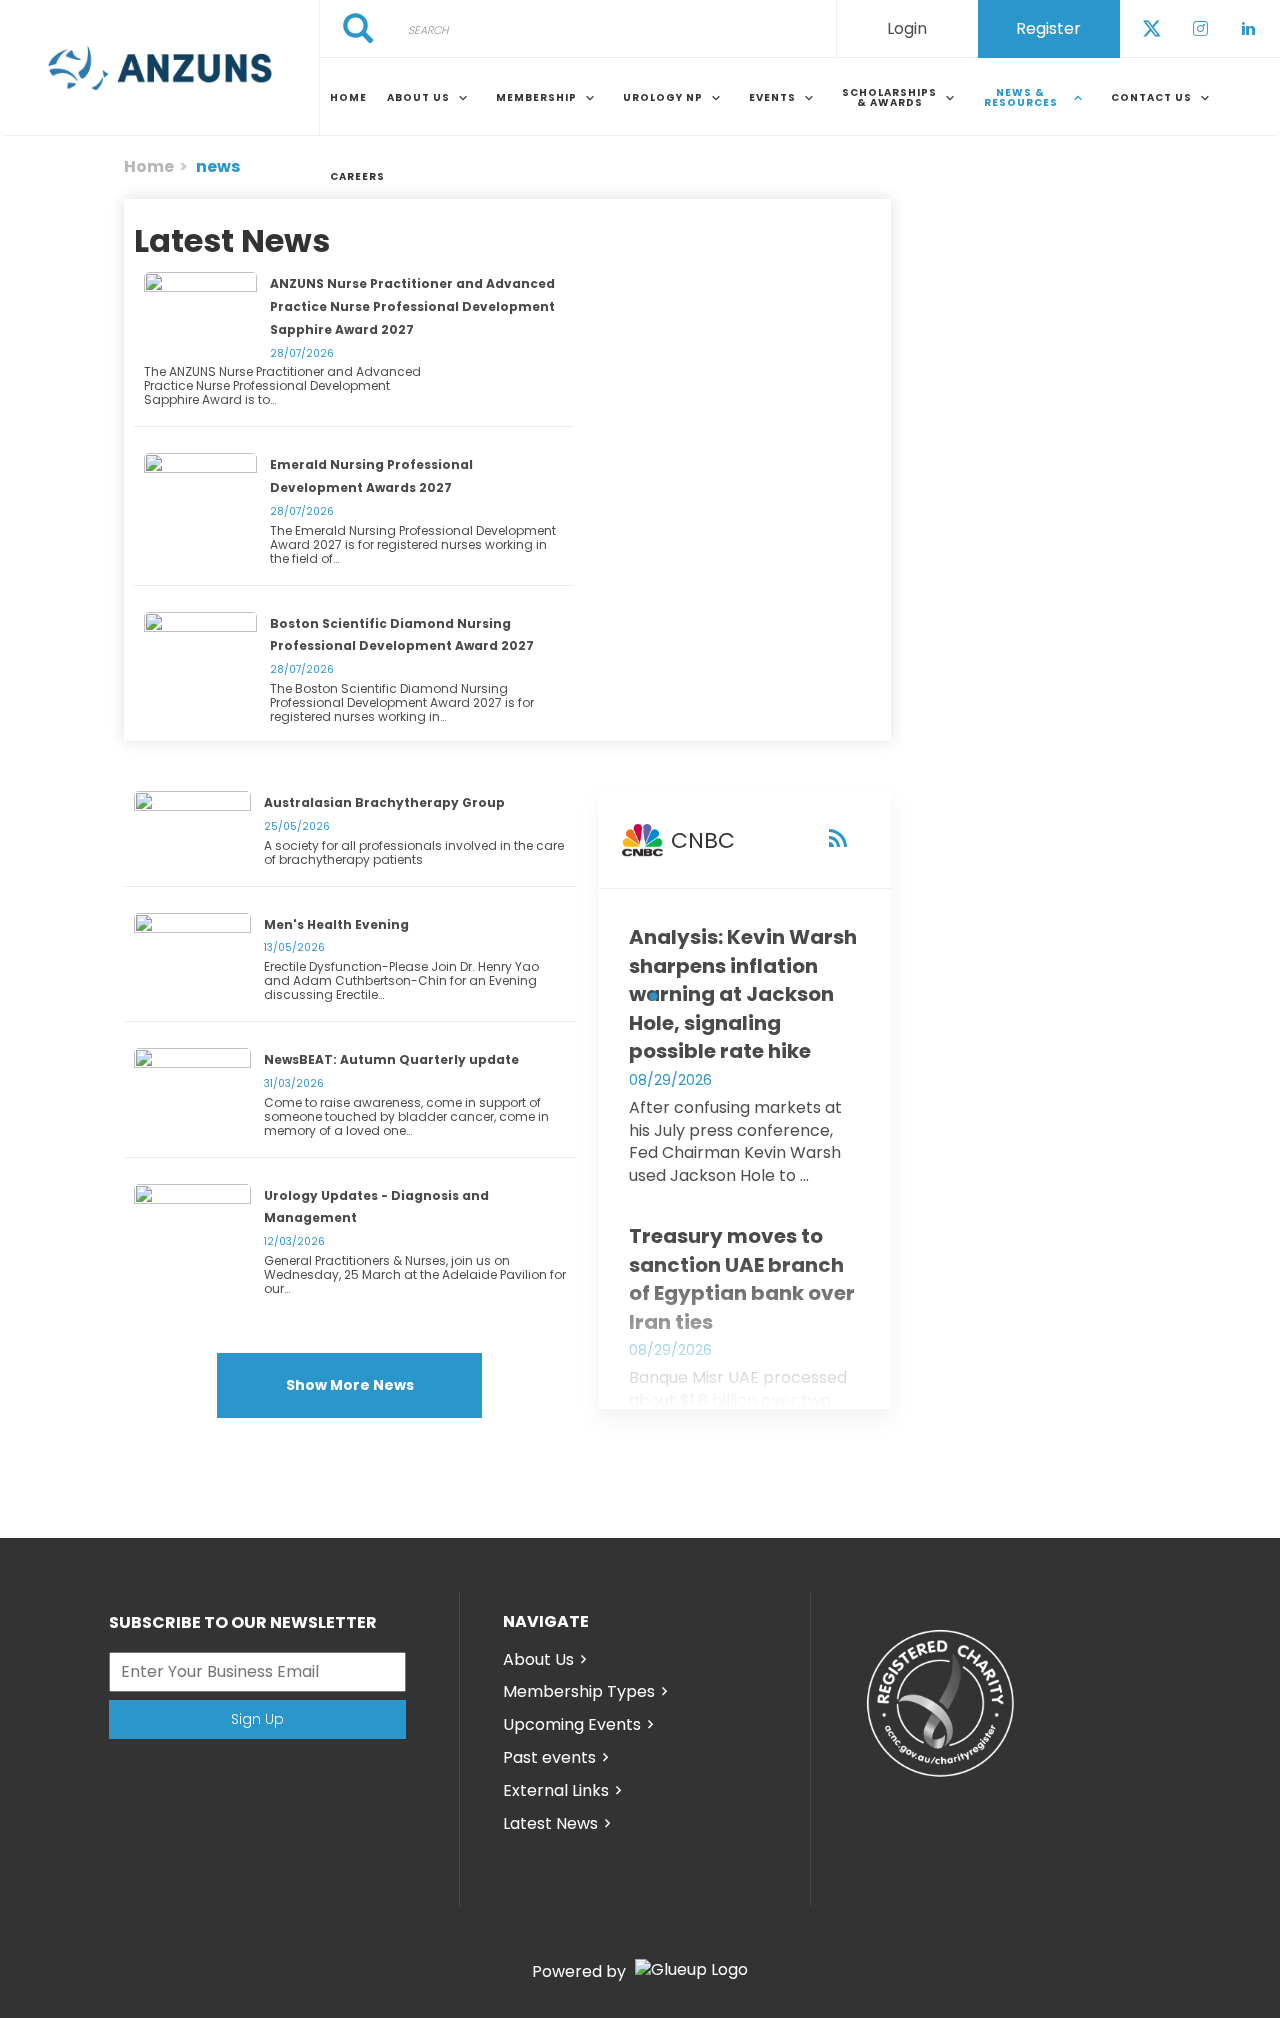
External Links (556, 1790)
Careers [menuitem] (357, 176)
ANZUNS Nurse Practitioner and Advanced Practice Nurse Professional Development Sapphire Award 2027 (412, 306)
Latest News (550, 1823)
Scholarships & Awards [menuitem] (889, 97)
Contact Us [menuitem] (1151, 97)
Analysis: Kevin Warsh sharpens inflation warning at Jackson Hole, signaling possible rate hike (743, 994)
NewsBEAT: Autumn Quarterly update (391, 1059)
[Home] (159, 68)
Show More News (350, 1385)
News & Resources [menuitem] (1021, 97)
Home (149, 166)
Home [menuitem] (348, 97)
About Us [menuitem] (418, 97)
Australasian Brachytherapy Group (384, 802)
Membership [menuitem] (536, 97)
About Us (538, 1659)
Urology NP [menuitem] (663, 97)
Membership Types (579, 1691)
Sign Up (257, 1719)
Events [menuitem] (772, 97)
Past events (549, 1757)
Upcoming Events (572, 1724)
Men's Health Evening (336, 924)
